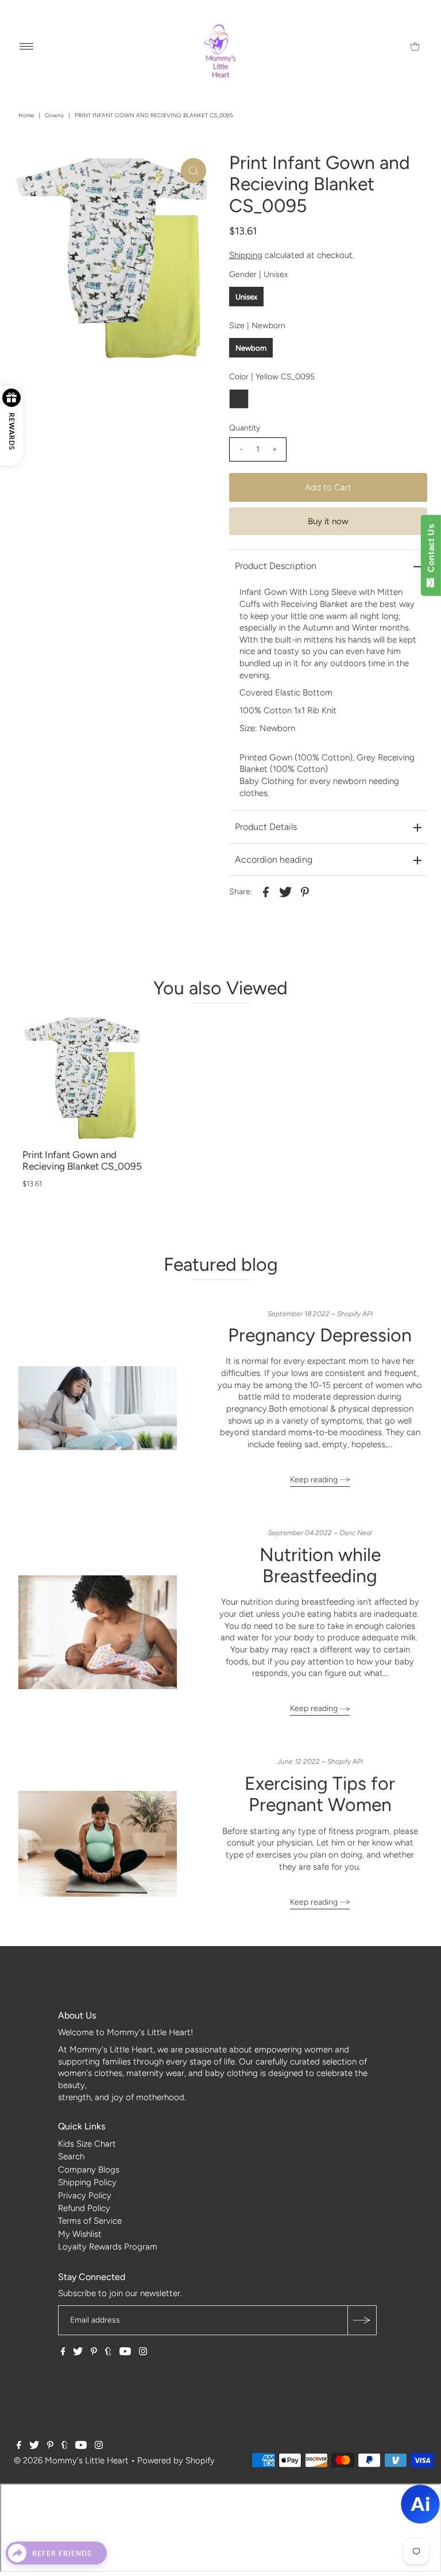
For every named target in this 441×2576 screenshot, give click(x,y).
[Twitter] (78, 2352)
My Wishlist (80, 2234)
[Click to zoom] (194, 171)
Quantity (245, 428)
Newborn (251, 348)
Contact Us (431, 551)
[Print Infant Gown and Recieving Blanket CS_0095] (83, 1079)
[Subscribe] (362, 2320)
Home (26, 115)
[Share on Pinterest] (305, 891)
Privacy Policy (85, 2196)
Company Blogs (89, 2170)
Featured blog (221, 1264)
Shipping (246, 255)
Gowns (54, 115)
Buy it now (328, 521)
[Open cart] (415, 46)
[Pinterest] (94, 2352)
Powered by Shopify (176, 2460)
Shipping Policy (87, 2182)
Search (71, 2156)
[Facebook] (63, 2352)
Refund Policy (84, 2208)
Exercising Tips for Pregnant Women (320, 1794)
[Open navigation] (27, 46)
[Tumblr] (108, 2352)
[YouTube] (125, 2352)
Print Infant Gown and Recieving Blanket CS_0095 (82, 1161)
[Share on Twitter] (285, 891)
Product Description (276, 566)
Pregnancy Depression (320, 1335)
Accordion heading (274, 860)
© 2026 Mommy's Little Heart (71, 2460)
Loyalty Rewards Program (108, 2247)
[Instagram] (143, 2352)
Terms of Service (90, 2221)
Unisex (246, 297)
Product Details (266, 827)
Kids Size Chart (87, 2144)
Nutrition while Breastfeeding (320, 1565)
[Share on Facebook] (266, 891)
